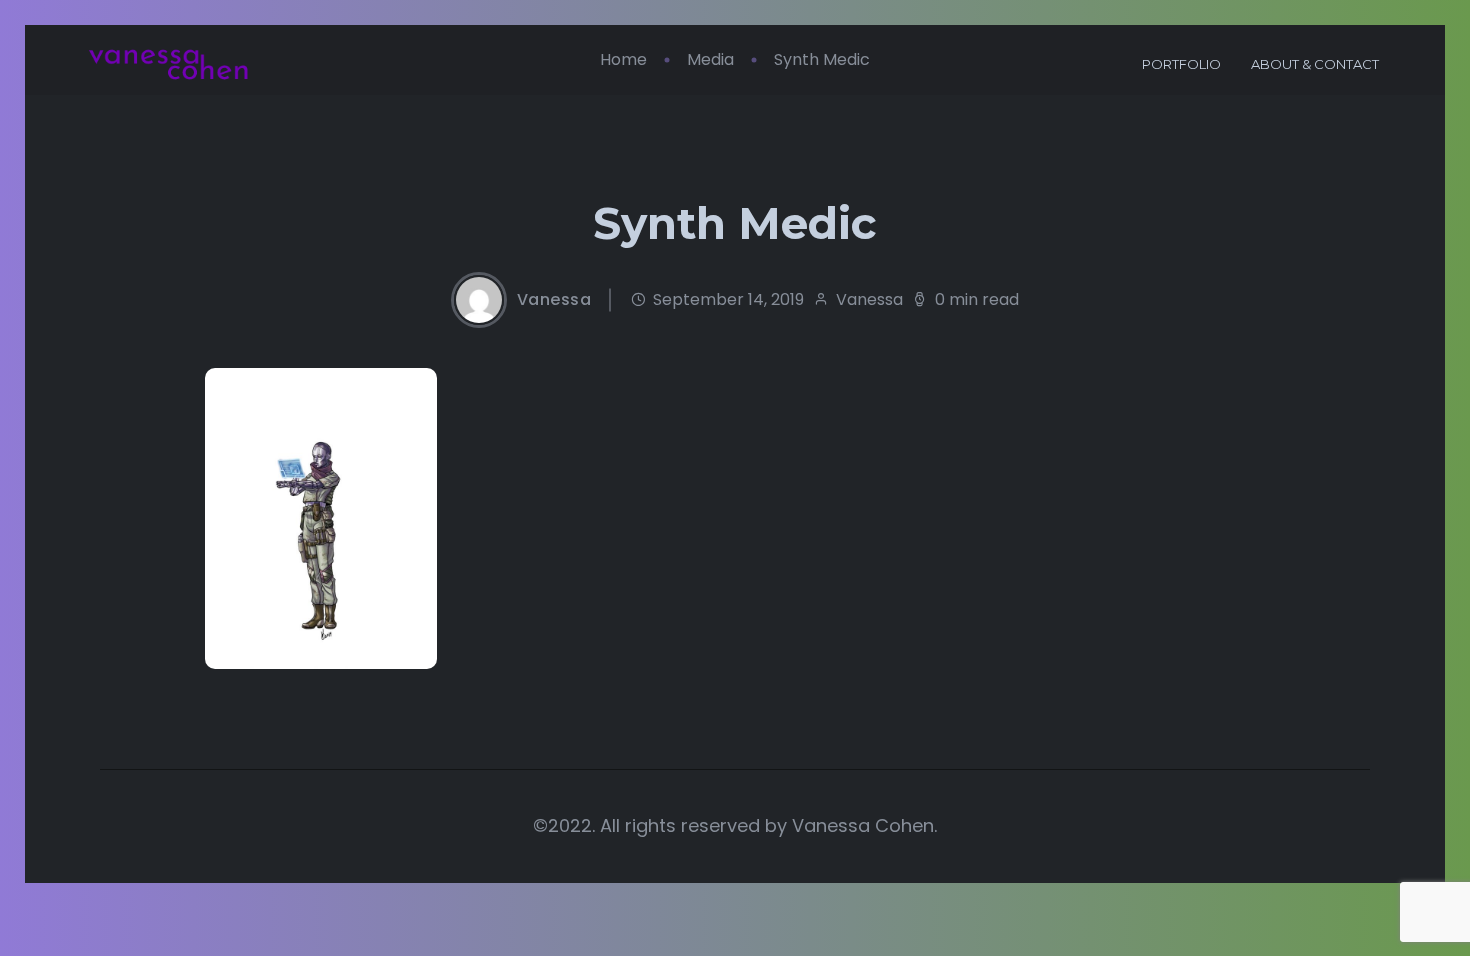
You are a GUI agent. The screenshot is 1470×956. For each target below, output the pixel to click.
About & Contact (1315, 64)
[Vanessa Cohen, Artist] (168, 65)
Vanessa (554, 300)
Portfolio (1181, 64)
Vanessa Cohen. (864, 825)
